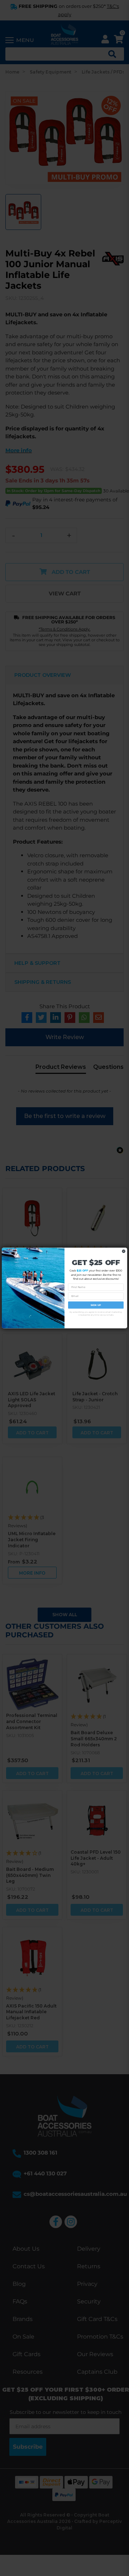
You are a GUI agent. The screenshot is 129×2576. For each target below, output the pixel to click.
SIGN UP (96, 1305)
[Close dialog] (124, 1251)
